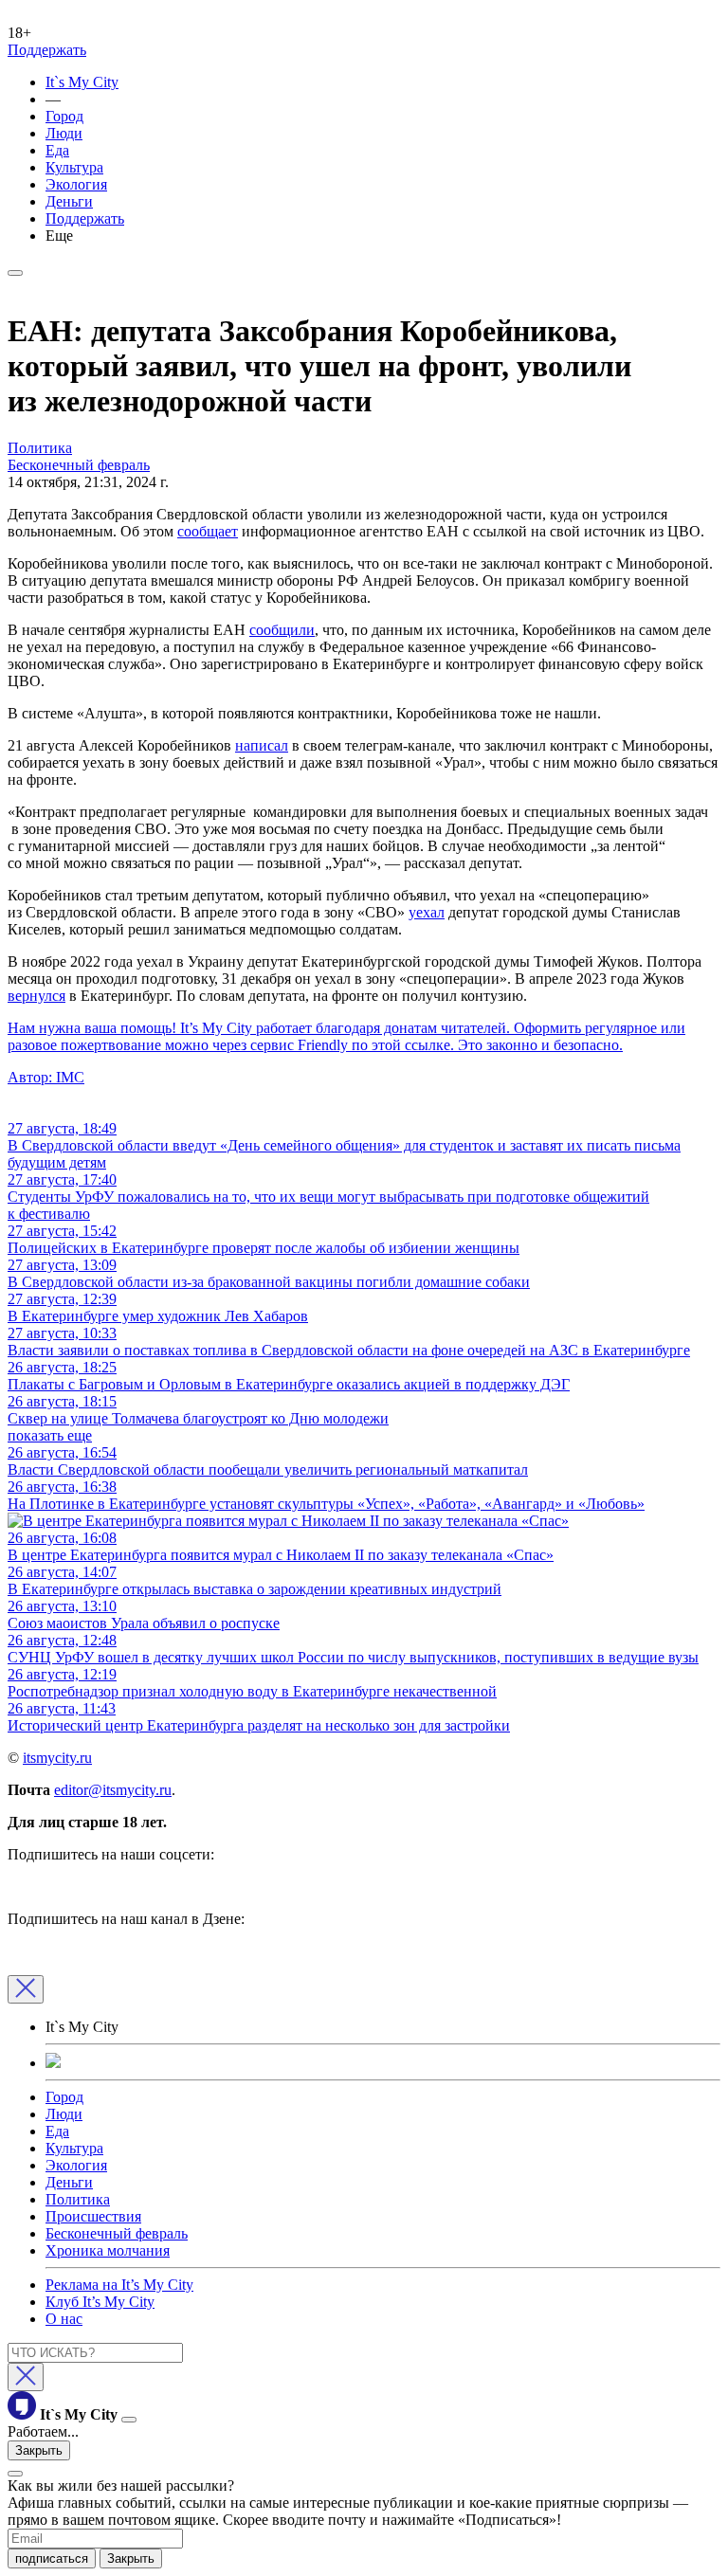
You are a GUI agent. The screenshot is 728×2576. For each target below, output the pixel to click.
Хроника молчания (108, 2250)
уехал (427, 912)
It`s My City (82, 82)
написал (262, 745)
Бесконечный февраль (117, 2233)
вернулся (36, 996)
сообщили (282, 630)
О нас (64, 2319)
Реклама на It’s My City (119, 2285)
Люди (64, 133)
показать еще (50, 1435)
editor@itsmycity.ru (113, 1790)
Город (64, 116)
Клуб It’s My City (100, 2302)
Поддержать (47, 50)
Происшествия (93, 2216)
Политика (78, 2199)
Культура (74, 167)
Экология (76, 184)
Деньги (69, 201)
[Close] (26, 1989)
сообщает (208, 531)
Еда (57, 150)
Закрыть (39, 2450)
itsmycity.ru (57, 1758)
